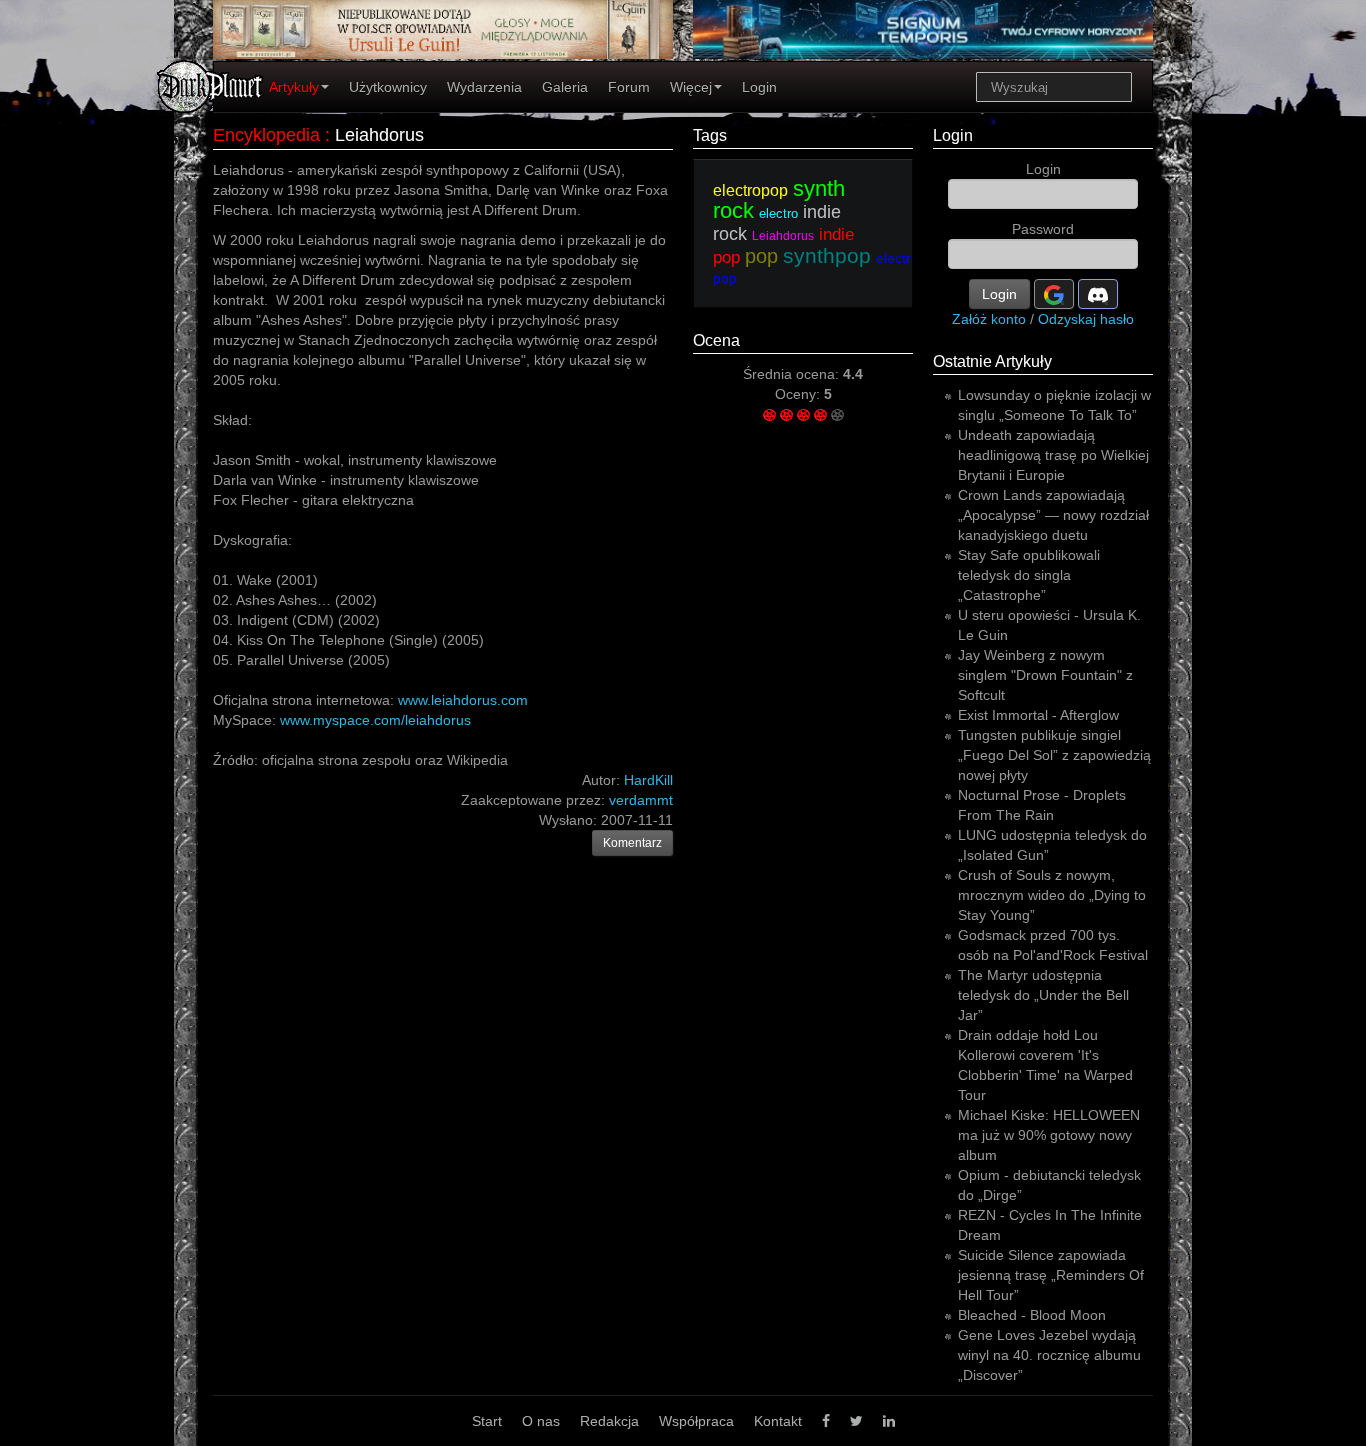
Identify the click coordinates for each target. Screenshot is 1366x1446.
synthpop (827, 255)
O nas (541, 1421)
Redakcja (609, 1421)
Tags (710, 135)
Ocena (716, 340)
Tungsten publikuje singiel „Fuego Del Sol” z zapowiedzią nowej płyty (1054, 755)
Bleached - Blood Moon (1032, 1315)
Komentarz (632, 843)
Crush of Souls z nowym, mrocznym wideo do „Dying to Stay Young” (1052, 895)
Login (759, 87)
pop (761, 256)
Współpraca (696, 1421)
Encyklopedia (266, 135)
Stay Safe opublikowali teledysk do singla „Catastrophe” (1029, 575)
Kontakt (778, 1421)
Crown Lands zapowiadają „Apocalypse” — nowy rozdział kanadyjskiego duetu (1053, 515)
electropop (750, 190)
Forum (629, 87)
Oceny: (799, 394)
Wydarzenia (484, 87)
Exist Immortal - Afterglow (1038, 715)
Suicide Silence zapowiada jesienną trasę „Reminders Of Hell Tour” (1051, 1275)
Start (487, 1421)
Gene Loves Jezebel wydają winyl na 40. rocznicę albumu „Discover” (1049, 1355)
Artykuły (294, 87)
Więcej (691, 87)
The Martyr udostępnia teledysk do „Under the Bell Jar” (1043, 995)
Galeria (565, 87)
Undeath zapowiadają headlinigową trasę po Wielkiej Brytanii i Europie (1053, 455)
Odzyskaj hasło (1086, 319)
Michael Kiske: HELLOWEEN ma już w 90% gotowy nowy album (1049, 1135)
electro (778, 213)
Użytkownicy (388, 87)
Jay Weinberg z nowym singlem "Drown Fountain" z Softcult (1045, 675)
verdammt (641, 800)
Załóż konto (989, 319)
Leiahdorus (379, 135)
